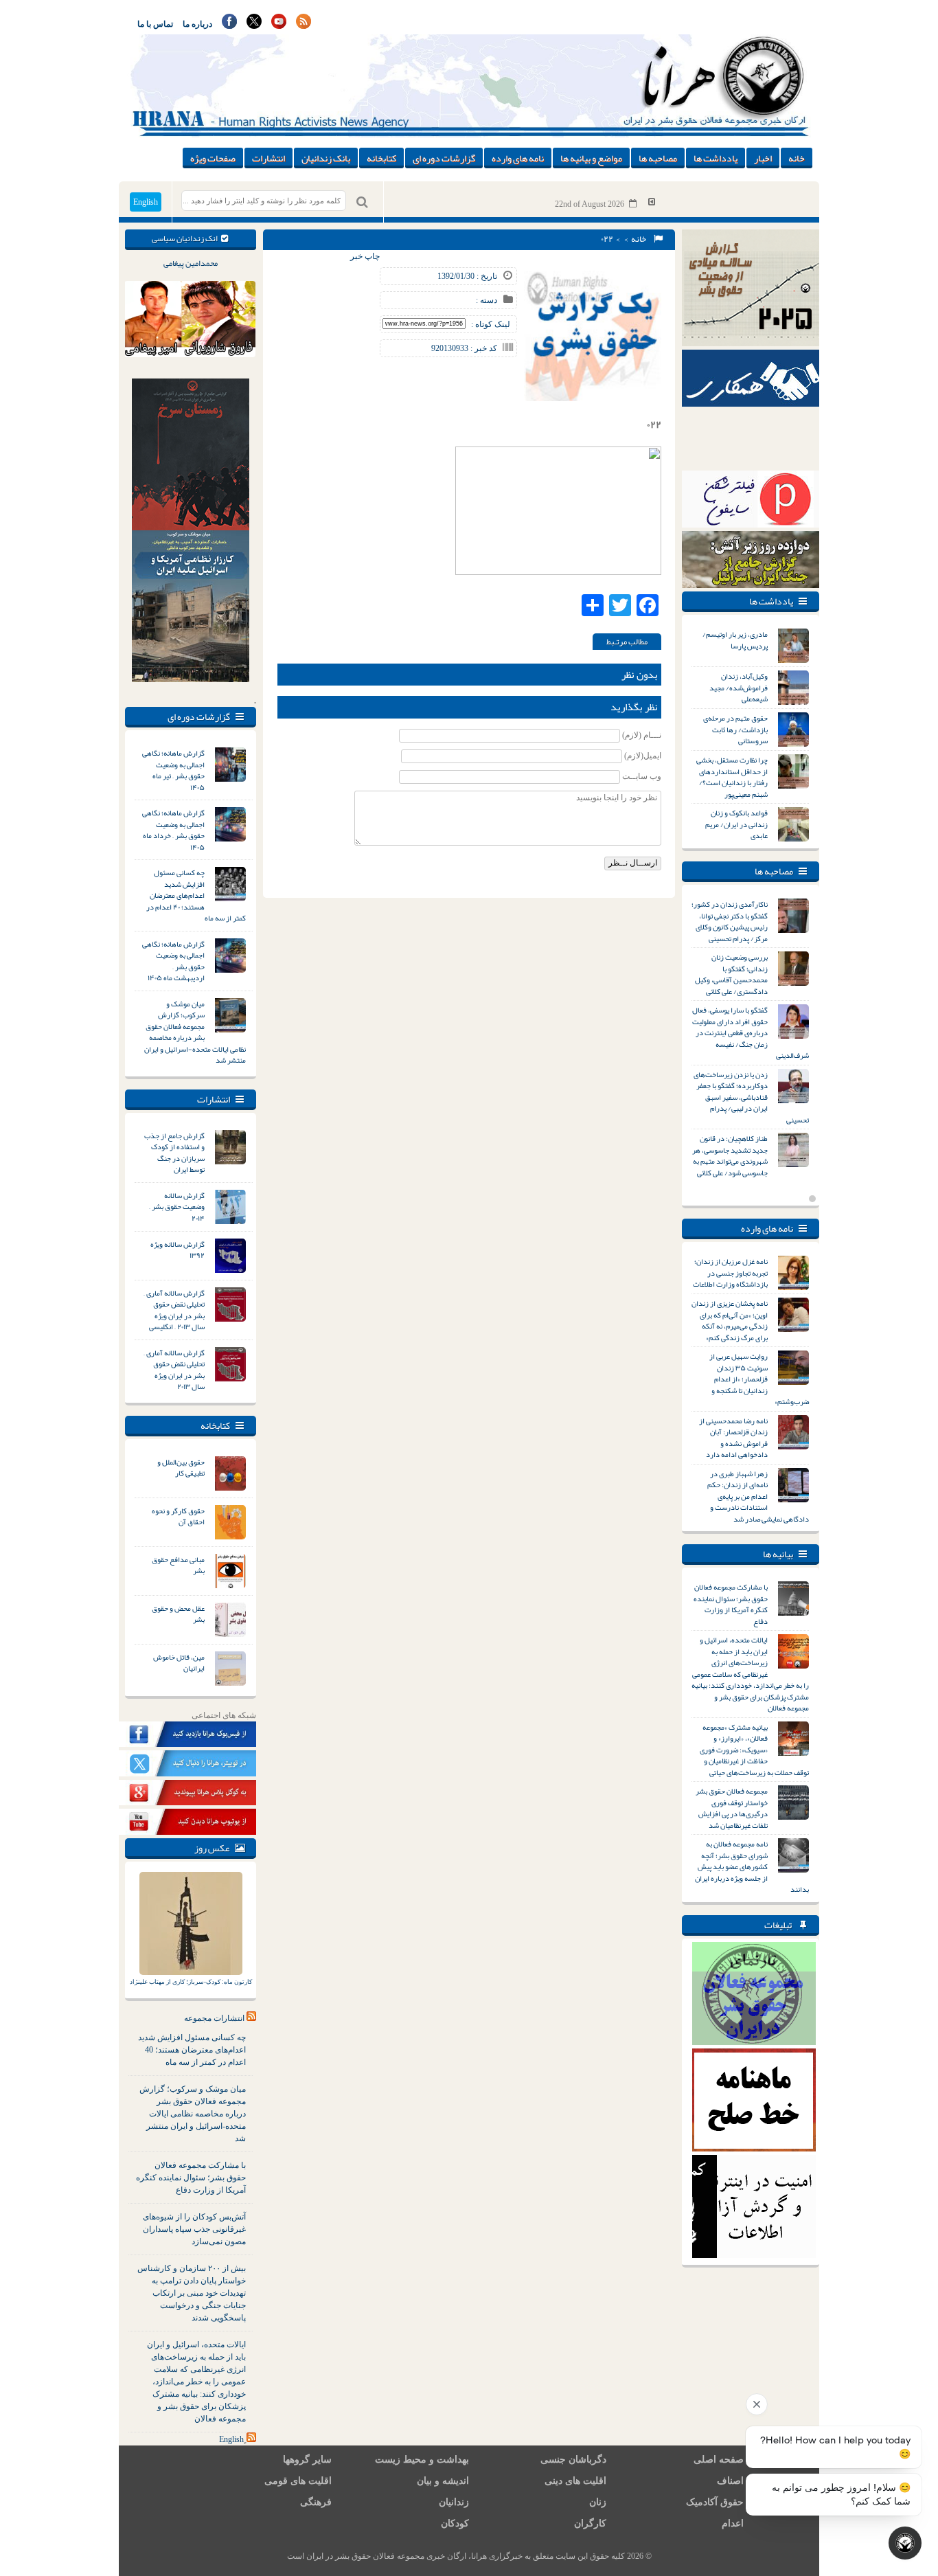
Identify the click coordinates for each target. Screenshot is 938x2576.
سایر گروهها (307, 2460)
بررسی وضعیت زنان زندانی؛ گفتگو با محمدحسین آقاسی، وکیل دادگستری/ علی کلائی (731, 974)
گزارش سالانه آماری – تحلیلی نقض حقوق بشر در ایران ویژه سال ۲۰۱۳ (174, 1370)
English (146, 202)
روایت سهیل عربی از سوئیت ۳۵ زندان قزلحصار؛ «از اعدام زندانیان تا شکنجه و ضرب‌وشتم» (759, 1379)
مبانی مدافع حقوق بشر (178, 1565)
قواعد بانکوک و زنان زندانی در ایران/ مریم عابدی (736, 824)
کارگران (590, 2523)
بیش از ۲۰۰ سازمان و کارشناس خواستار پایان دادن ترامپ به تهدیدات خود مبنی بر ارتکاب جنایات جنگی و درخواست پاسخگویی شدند (192, 2293)
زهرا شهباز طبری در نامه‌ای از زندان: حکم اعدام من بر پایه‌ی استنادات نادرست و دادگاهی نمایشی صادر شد (758, 1496)
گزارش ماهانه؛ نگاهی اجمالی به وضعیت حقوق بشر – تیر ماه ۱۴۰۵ (173, 770)
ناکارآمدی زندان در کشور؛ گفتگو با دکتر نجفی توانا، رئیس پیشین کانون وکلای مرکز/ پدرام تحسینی (730, 921)
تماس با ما (155, 24)
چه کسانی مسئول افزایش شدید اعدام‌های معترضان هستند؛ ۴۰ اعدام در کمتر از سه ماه (196, 895)
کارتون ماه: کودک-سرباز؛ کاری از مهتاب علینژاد (191, 1982)
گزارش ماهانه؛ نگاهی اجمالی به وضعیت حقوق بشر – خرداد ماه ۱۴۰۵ (173, 830)
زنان (598, 2502)
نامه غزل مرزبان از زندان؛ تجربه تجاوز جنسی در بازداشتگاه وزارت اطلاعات (730, 1273)
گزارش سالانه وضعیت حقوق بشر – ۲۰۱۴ (177, 1207)
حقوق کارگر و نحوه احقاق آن (178, 1516)
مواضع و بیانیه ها (591, 158)
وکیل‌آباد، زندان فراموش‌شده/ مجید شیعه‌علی (739, 687)
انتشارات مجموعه (214, 2018)
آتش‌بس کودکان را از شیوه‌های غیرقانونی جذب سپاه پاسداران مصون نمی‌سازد (194, 2229)
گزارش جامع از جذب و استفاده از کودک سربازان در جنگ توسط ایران (174, 1153)
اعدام (733, 2523)
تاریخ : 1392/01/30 (467, 276)
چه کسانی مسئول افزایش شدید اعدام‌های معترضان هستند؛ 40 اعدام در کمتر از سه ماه (192, 2050)
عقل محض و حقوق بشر (178, 1614)
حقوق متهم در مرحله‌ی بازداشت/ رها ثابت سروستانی (735, 729)
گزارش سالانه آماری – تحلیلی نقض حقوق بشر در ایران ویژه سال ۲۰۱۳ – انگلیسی (174, 1310)
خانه (797, 158)
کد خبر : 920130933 (464, 348)
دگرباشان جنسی (573, 2460)
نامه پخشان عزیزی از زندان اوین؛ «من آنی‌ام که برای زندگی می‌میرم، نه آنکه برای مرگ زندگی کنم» (730, 1320)
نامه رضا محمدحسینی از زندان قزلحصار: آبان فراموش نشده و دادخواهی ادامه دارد (733, 1438)
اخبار (763, 158)
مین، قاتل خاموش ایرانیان (179, 1663)
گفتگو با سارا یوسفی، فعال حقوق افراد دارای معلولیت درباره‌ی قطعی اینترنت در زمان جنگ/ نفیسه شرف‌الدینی (751, 1032)
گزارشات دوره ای (444, 158)
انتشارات (268, 158)
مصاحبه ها (658, 158)
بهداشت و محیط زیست (422, 2460)
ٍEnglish (231, 2439)
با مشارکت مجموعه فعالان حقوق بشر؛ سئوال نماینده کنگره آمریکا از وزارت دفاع (191, 2178)
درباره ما (197, 24)
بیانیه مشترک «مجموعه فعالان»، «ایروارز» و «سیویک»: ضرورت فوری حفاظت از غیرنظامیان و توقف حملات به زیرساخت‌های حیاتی (754, 1750)
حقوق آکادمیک (715, 2502)
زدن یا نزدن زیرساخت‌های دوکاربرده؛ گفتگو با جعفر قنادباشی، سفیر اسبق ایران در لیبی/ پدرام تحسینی (751, 1097)
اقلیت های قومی (298, 2481)
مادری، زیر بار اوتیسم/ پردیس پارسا (735, 640)
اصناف (730, 2481)
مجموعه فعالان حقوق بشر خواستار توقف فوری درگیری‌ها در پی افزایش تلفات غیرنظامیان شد (732, 1808)
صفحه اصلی (719, 2460)
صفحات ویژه (213, 158)
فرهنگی (316, 2502)
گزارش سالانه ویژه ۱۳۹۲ (178, 1250)
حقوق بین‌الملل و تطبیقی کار (181, 1468)
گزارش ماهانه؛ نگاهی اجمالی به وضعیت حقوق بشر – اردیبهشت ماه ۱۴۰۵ (173, 961)
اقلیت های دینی (575, 2481)
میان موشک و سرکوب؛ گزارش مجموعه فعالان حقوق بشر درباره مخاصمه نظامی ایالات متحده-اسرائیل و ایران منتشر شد (195, 1032)
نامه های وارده (518, 158)
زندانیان (454, 2502)
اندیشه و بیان (443, 2481)
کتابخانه (381, 158)
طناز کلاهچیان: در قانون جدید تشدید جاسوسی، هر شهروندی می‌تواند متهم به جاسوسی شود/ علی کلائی (730, 1155)
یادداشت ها (716, 158)
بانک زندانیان (326, 158)
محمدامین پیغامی (191, 263)
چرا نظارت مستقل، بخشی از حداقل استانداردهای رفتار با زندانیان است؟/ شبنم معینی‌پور (732, 777)
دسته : (487, 300)
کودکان (455, 2523)
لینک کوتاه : (491, 324)
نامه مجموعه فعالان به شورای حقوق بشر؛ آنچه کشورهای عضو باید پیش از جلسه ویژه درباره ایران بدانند (752, 1866)
